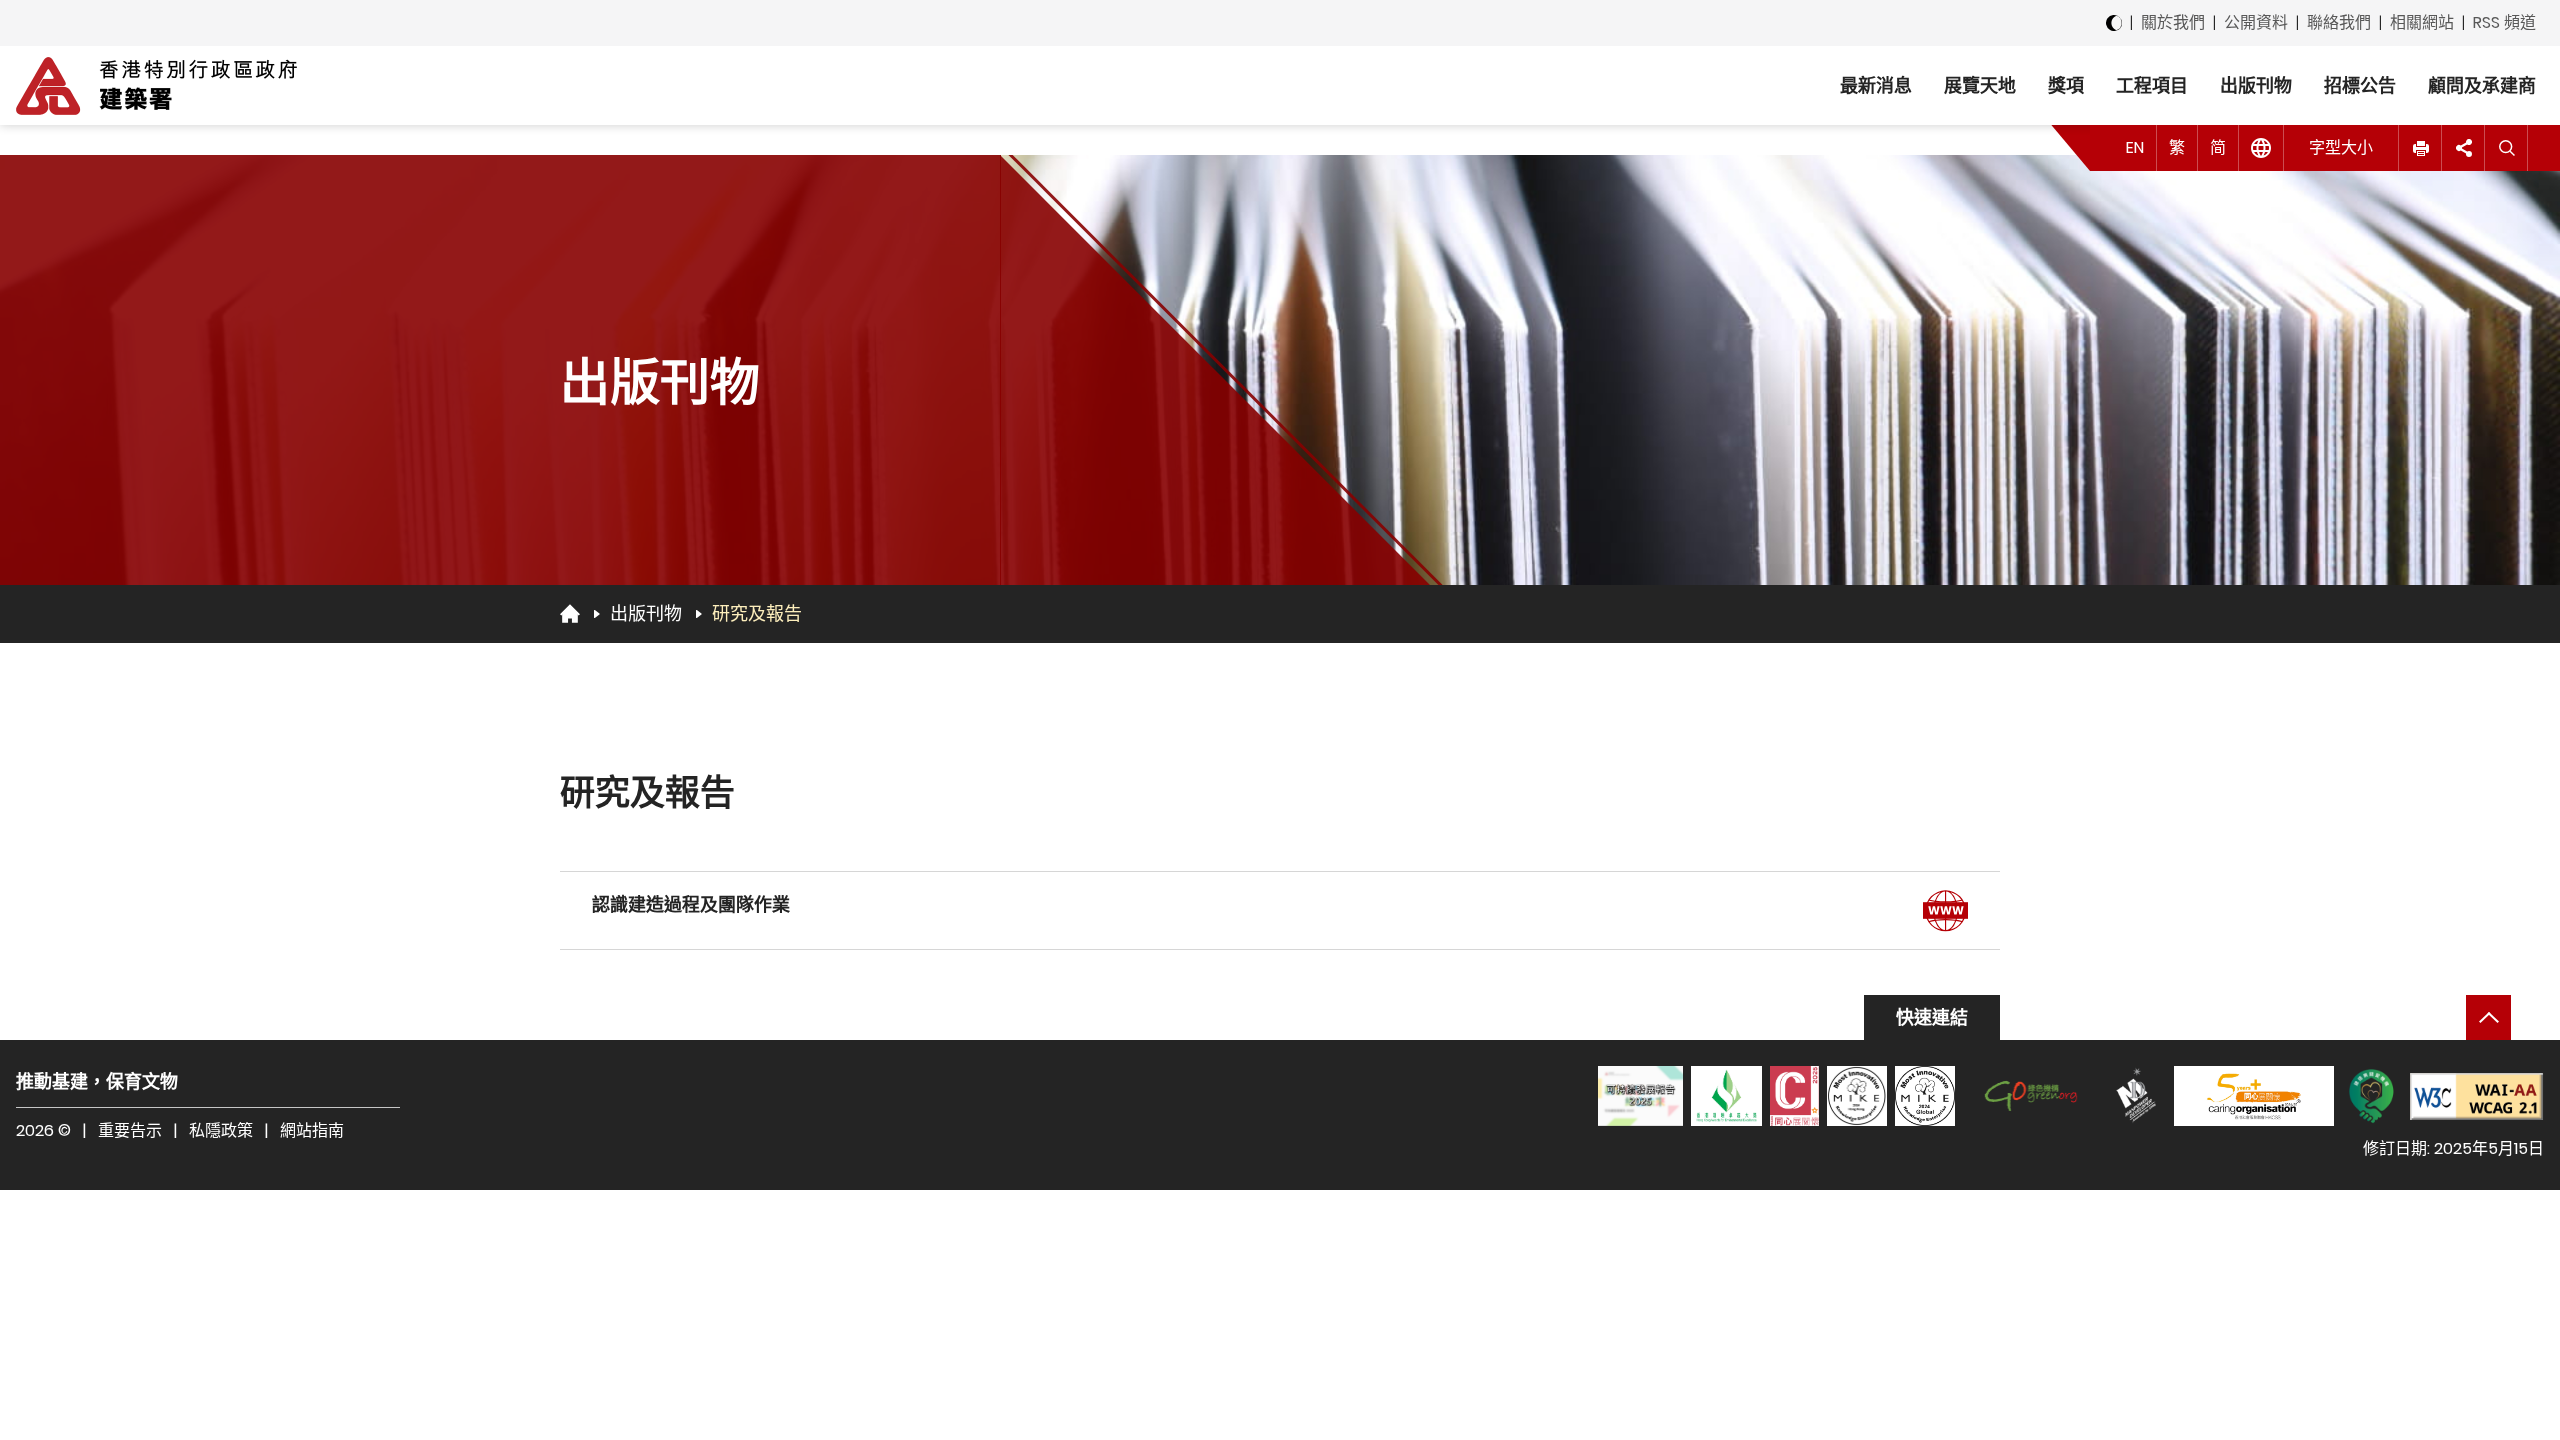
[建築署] (156, 86)
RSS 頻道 (2504, 22)
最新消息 (1876, 85)
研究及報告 (757, 613)
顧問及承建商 (2482, 85)
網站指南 (312, 1130)
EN (2135, 147)
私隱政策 (221, 1130)
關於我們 (2173, 22)
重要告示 (130, 1130)
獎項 (2066, 85)
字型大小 (2341, 147)
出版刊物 (2256, 85)
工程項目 (2152, 85)
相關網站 (2422, 22)
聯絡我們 (2339, 22)
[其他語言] (2261, 148)
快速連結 (1932, 1017)
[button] (2420, 148)
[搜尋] (2506, 148)
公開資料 (2256, 22)
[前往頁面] (1945, 910)
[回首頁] (570, 613)
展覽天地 (1980, 85)
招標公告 (2360, 85)
